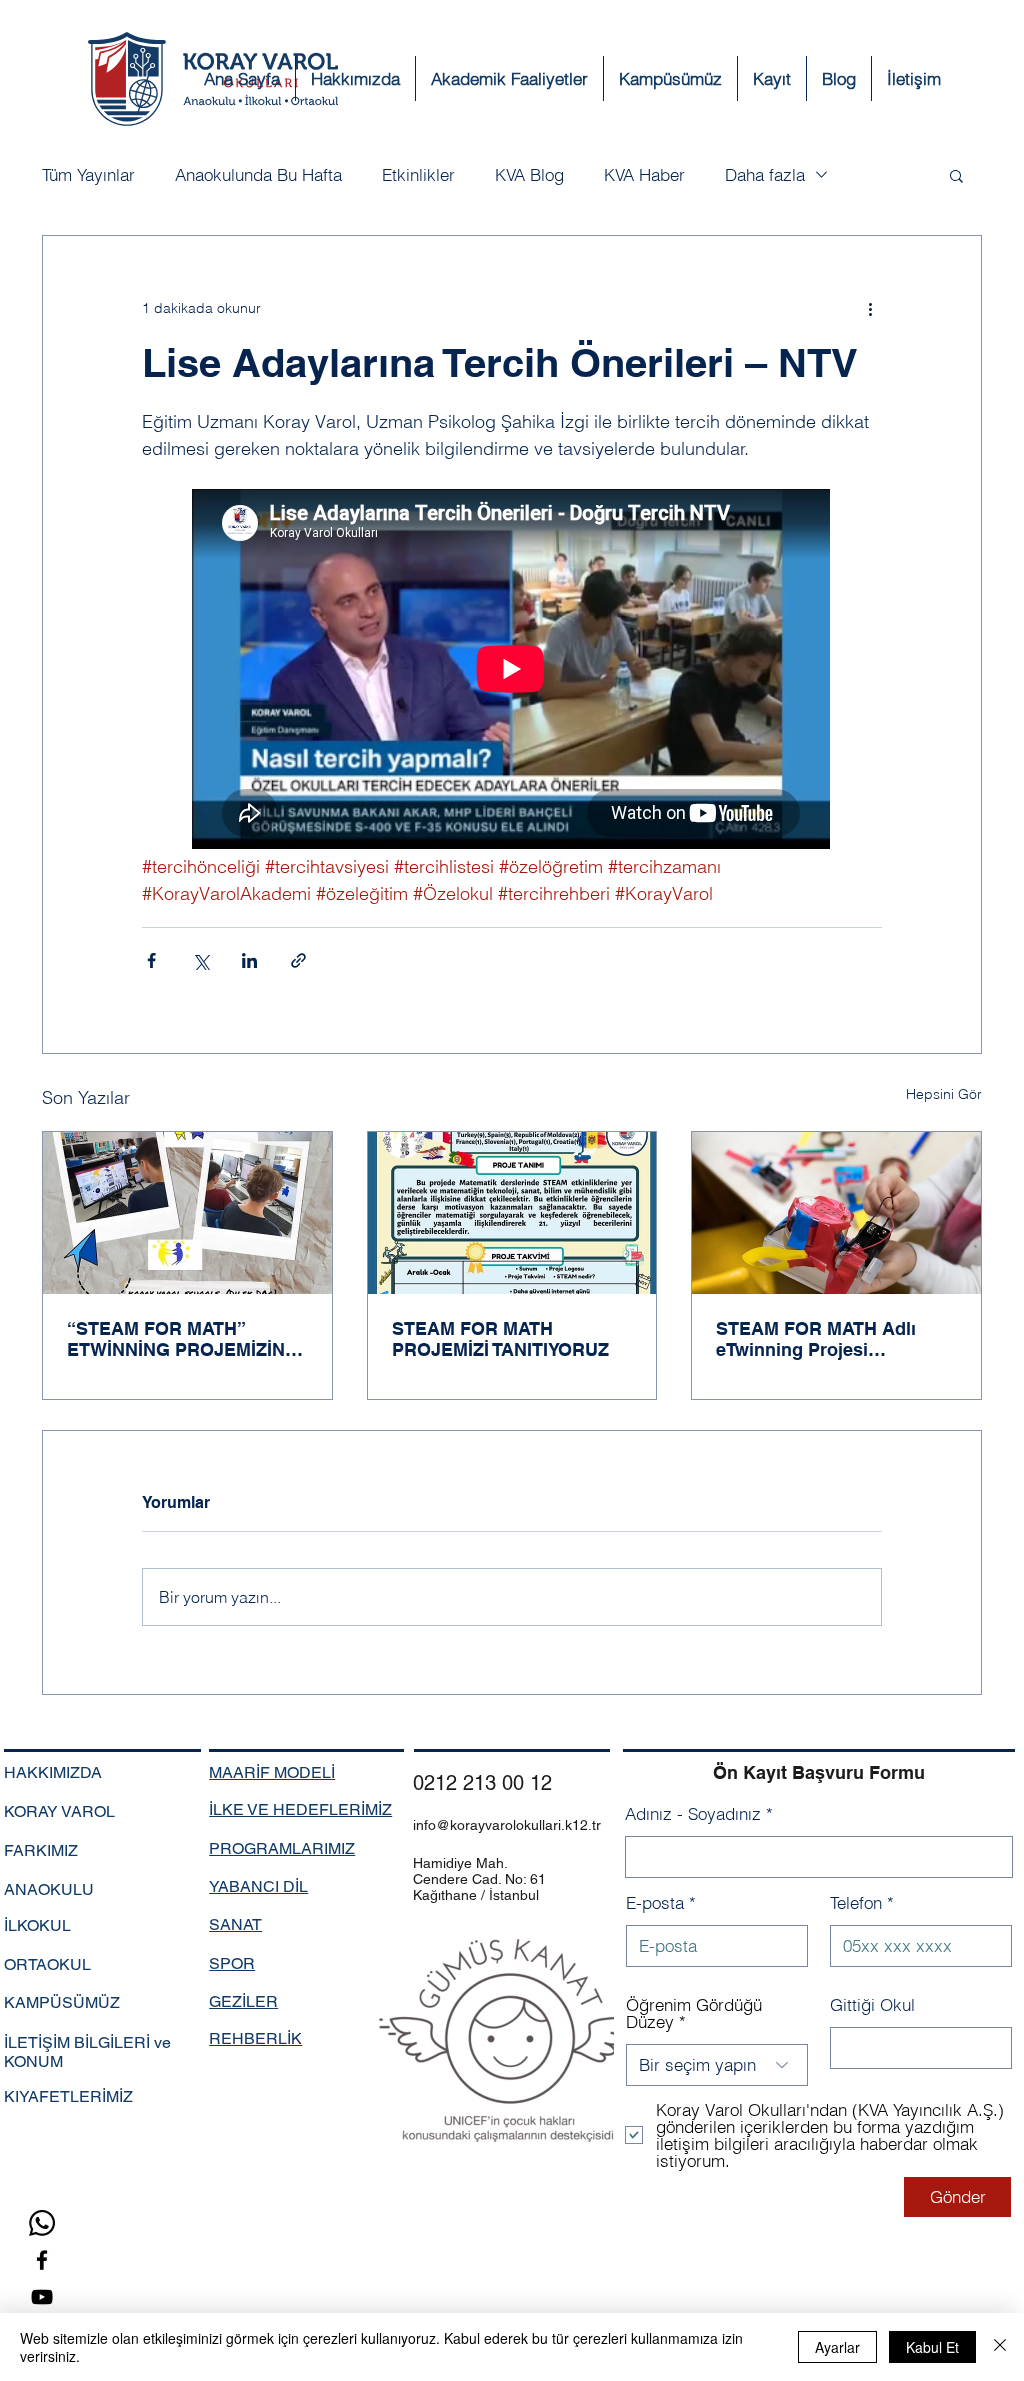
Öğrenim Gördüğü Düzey (694, 2013)
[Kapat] (1000, 2347)
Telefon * (862, 1902)
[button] (772, 78)
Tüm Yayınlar (88, 174)
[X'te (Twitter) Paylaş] (200, 960)
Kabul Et (932, 2347)
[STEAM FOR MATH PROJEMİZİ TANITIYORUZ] (512, 1213)
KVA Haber (644, 174)
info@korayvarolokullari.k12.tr (507, 1825)
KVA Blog (529, 174)
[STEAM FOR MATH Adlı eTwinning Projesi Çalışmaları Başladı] (836, 1213)
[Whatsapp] (42, 2223)
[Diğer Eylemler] (870, 308)
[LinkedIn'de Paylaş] (249, 960)
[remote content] (512, 671)
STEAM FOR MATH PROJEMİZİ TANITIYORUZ (500, 1339)
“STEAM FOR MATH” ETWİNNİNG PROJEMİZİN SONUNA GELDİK (176, 1339)
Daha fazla (765, 174)
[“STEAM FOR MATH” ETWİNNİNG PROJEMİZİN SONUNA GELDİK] (187, 1213)
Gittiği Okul (872, 2004)
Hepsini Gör (944, 1094)
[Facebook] (42, 2260)
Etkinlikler (418, 174)
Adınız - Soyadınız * (699, 1813)
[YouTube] (42, 2297)
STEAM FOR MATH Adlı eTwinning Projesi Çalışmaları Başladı (816, 1339)
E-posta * (661, 1902)
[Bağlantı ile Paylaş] (298, 960)
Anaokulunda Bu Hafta (258, 174)
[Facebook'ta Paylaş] (151, 960)
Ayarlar (837, 2347)
